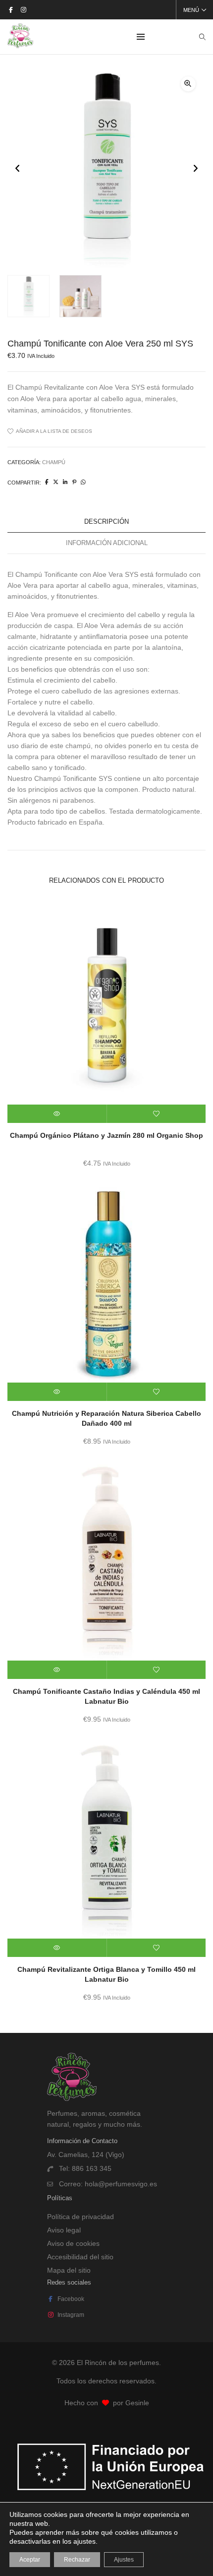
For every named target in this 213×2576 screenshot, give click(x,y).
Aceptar (30, 2560)
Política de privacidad (80, 2217)
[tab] (106, 522)
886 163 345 (92, 2168)
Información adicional (107, 543)
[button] (188, 84)
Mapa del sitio (69, 2270)
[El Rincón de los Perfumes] (20, 44)
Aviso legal (64, 2230)
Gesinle (137, 2403)
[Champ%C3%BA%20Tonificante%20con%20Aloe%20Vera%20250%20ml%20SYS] (47, 482)
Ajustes (124, 2560)
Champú (54, 462)
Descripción (106, 522)
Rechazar (77, 2560)
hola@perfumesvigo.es (121, 2184)
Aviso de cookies (73, 2243)
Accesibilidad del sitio (80, 2257)
